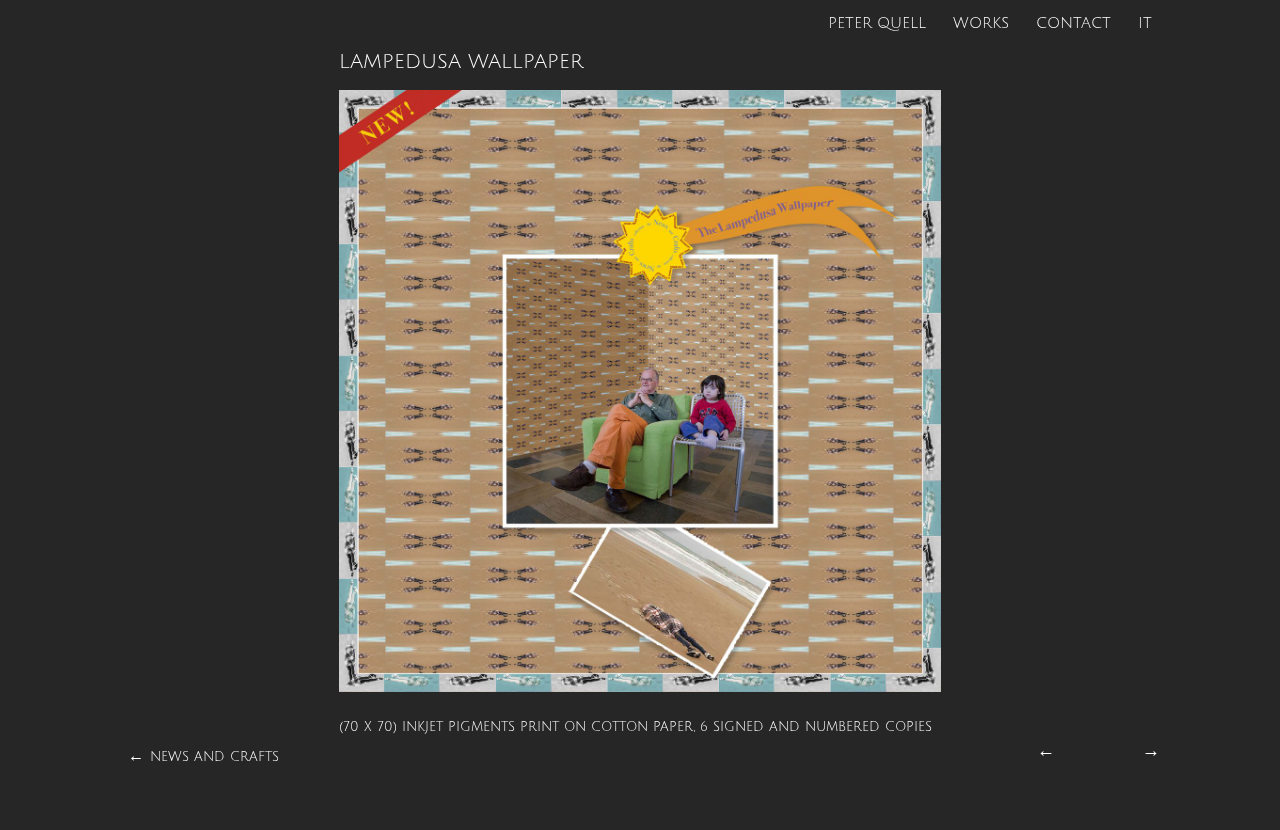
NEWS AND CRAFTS (214, 757)
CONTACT (1073, 23)
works (981, 23)
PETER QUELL (877, 23)
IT (1145, 23)
